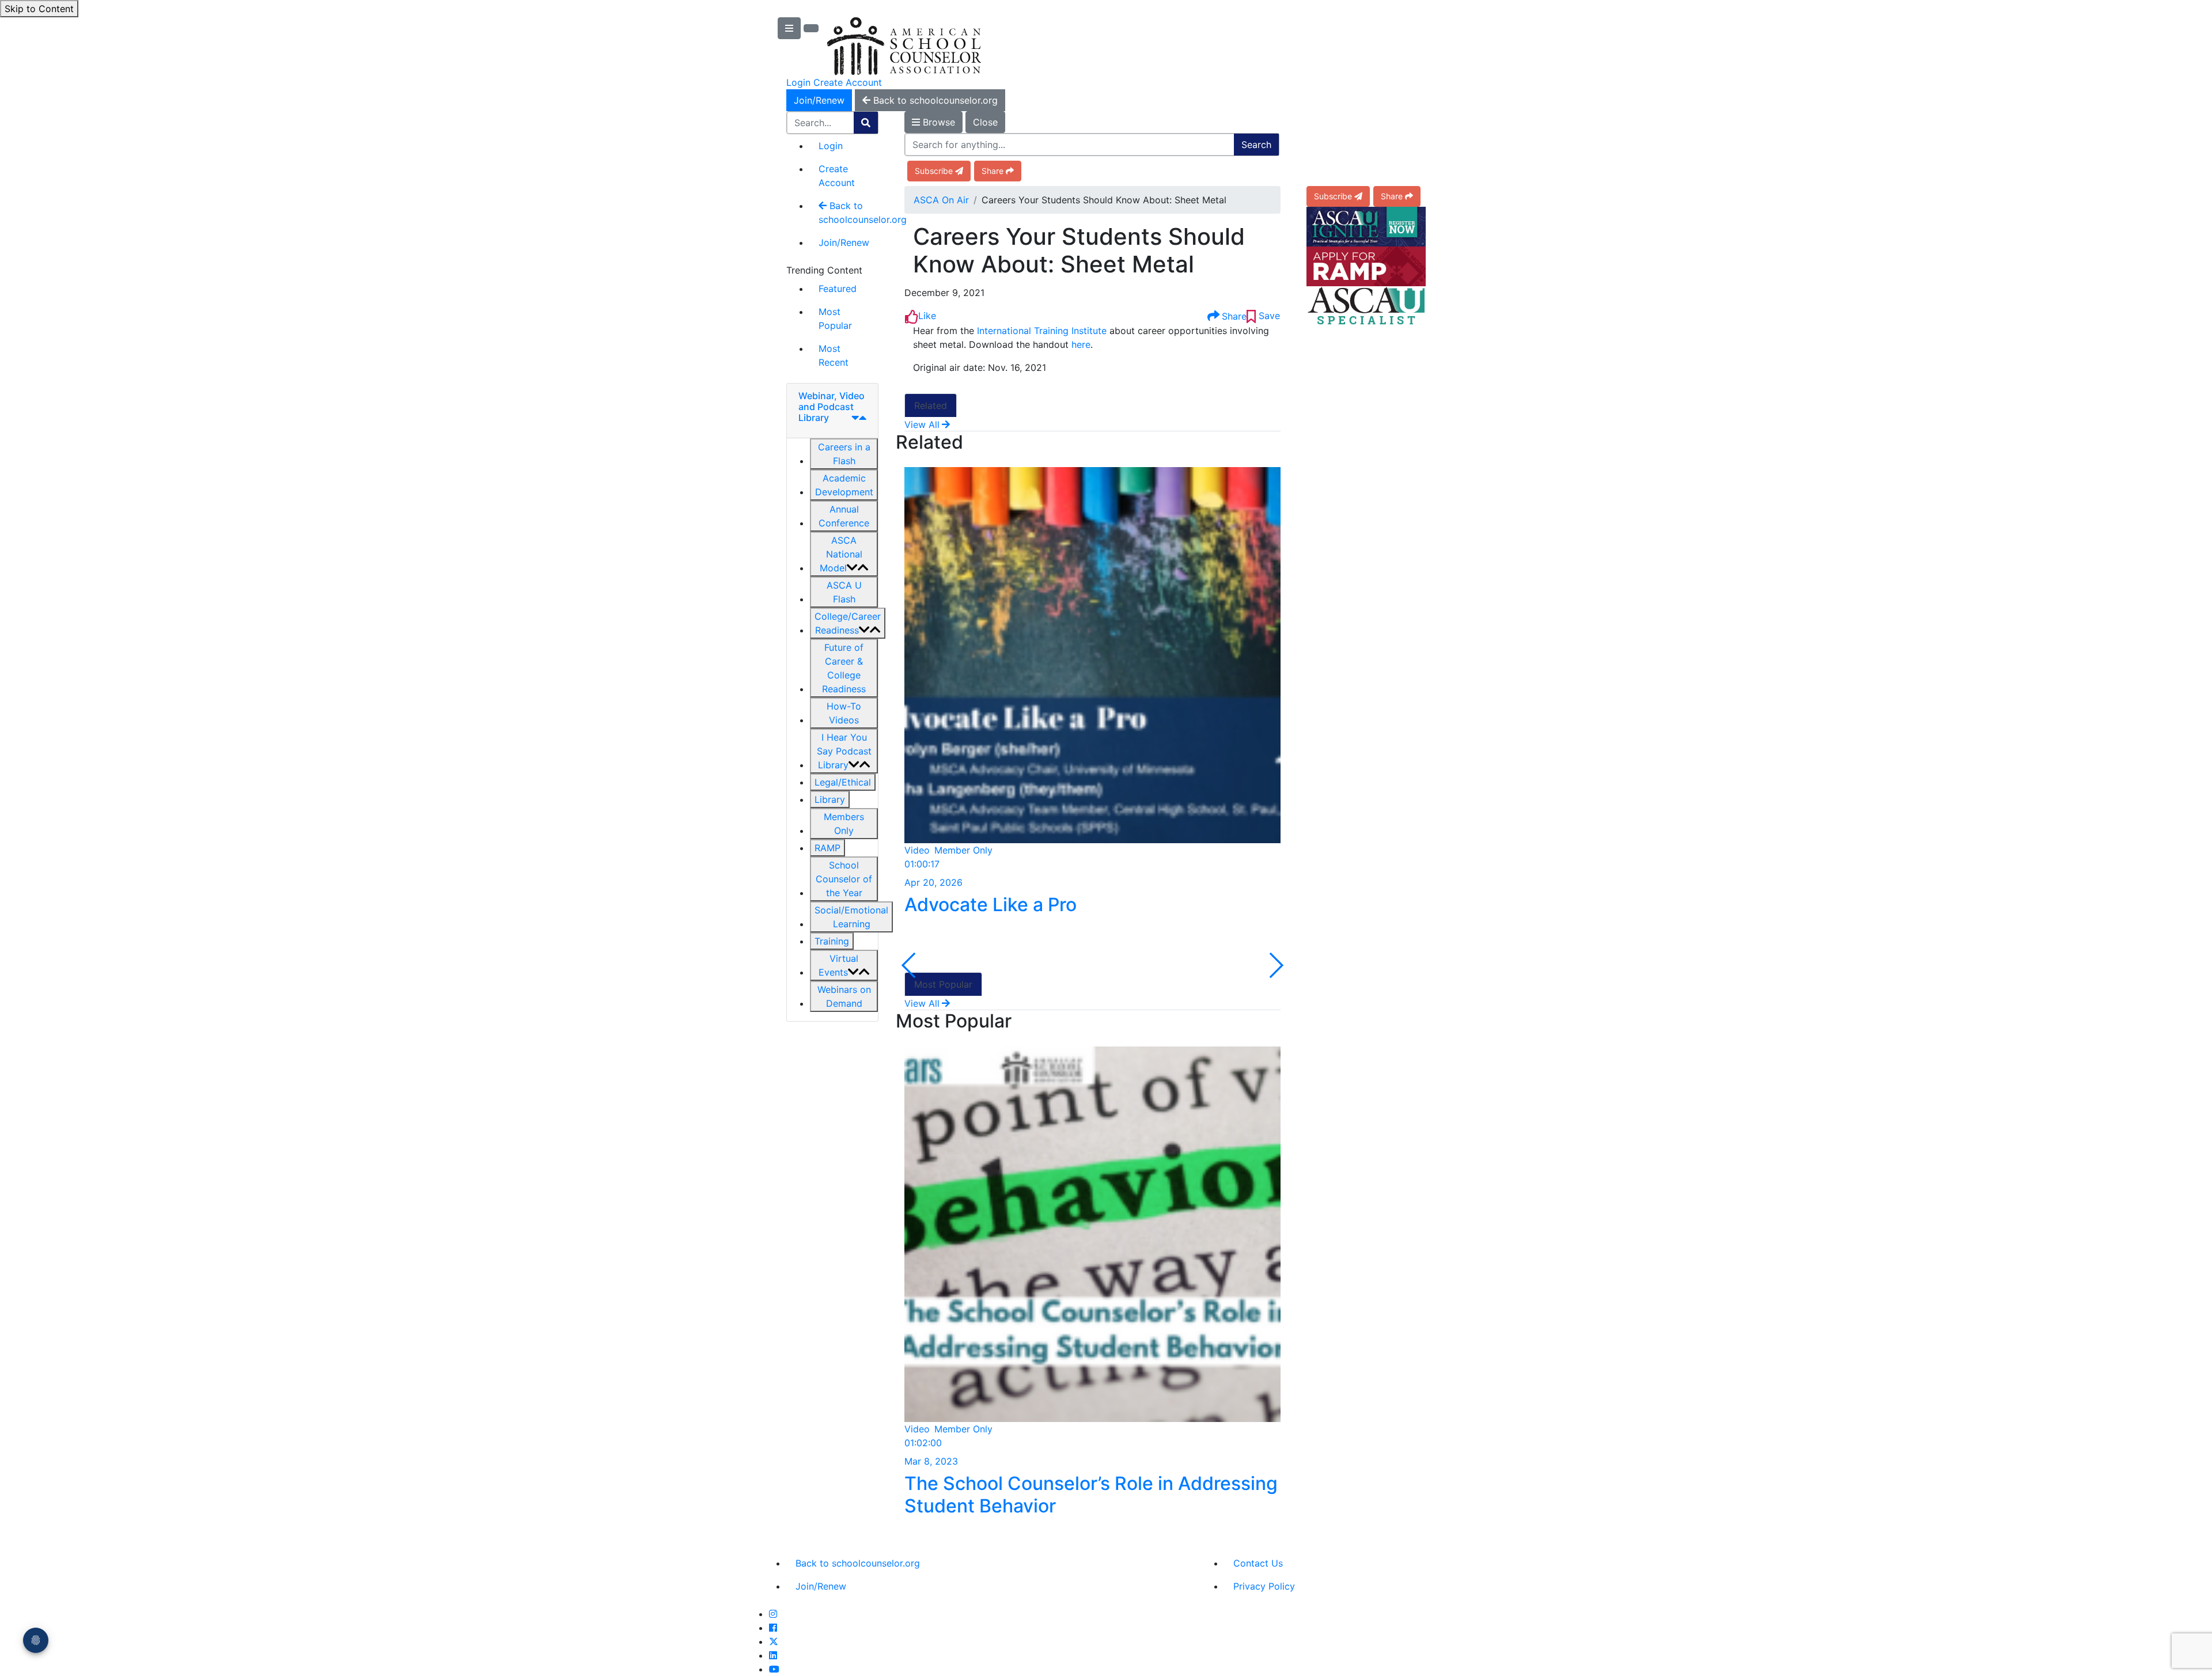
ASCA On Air (941, 200)
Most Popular (835, 318)
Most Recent (834, 355)
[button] (844, 454)
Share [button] (993, 171)
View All (922, 424)
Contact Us (1258, 1563)
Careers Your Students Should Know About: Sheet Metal (1079, 251)
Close (985, 122)
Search (1256, 145)
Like (927, 316)
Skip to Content (39, 9)
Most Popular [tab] (943, 984)
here (1081, 344)
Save (1268, 316)
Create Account (848, 82)
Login (798, 82)
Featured (838, 289)
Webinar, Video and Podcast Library (832, 407)
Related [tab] (931, 405)
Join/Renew (819, 100)
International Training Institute (1042, 331)
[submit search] (866, 123)
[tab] (832, 411)
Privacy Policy (1264, 1586)
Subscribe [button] (934, 171)
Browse (938, 122)
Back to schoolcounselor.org (849, 213)
